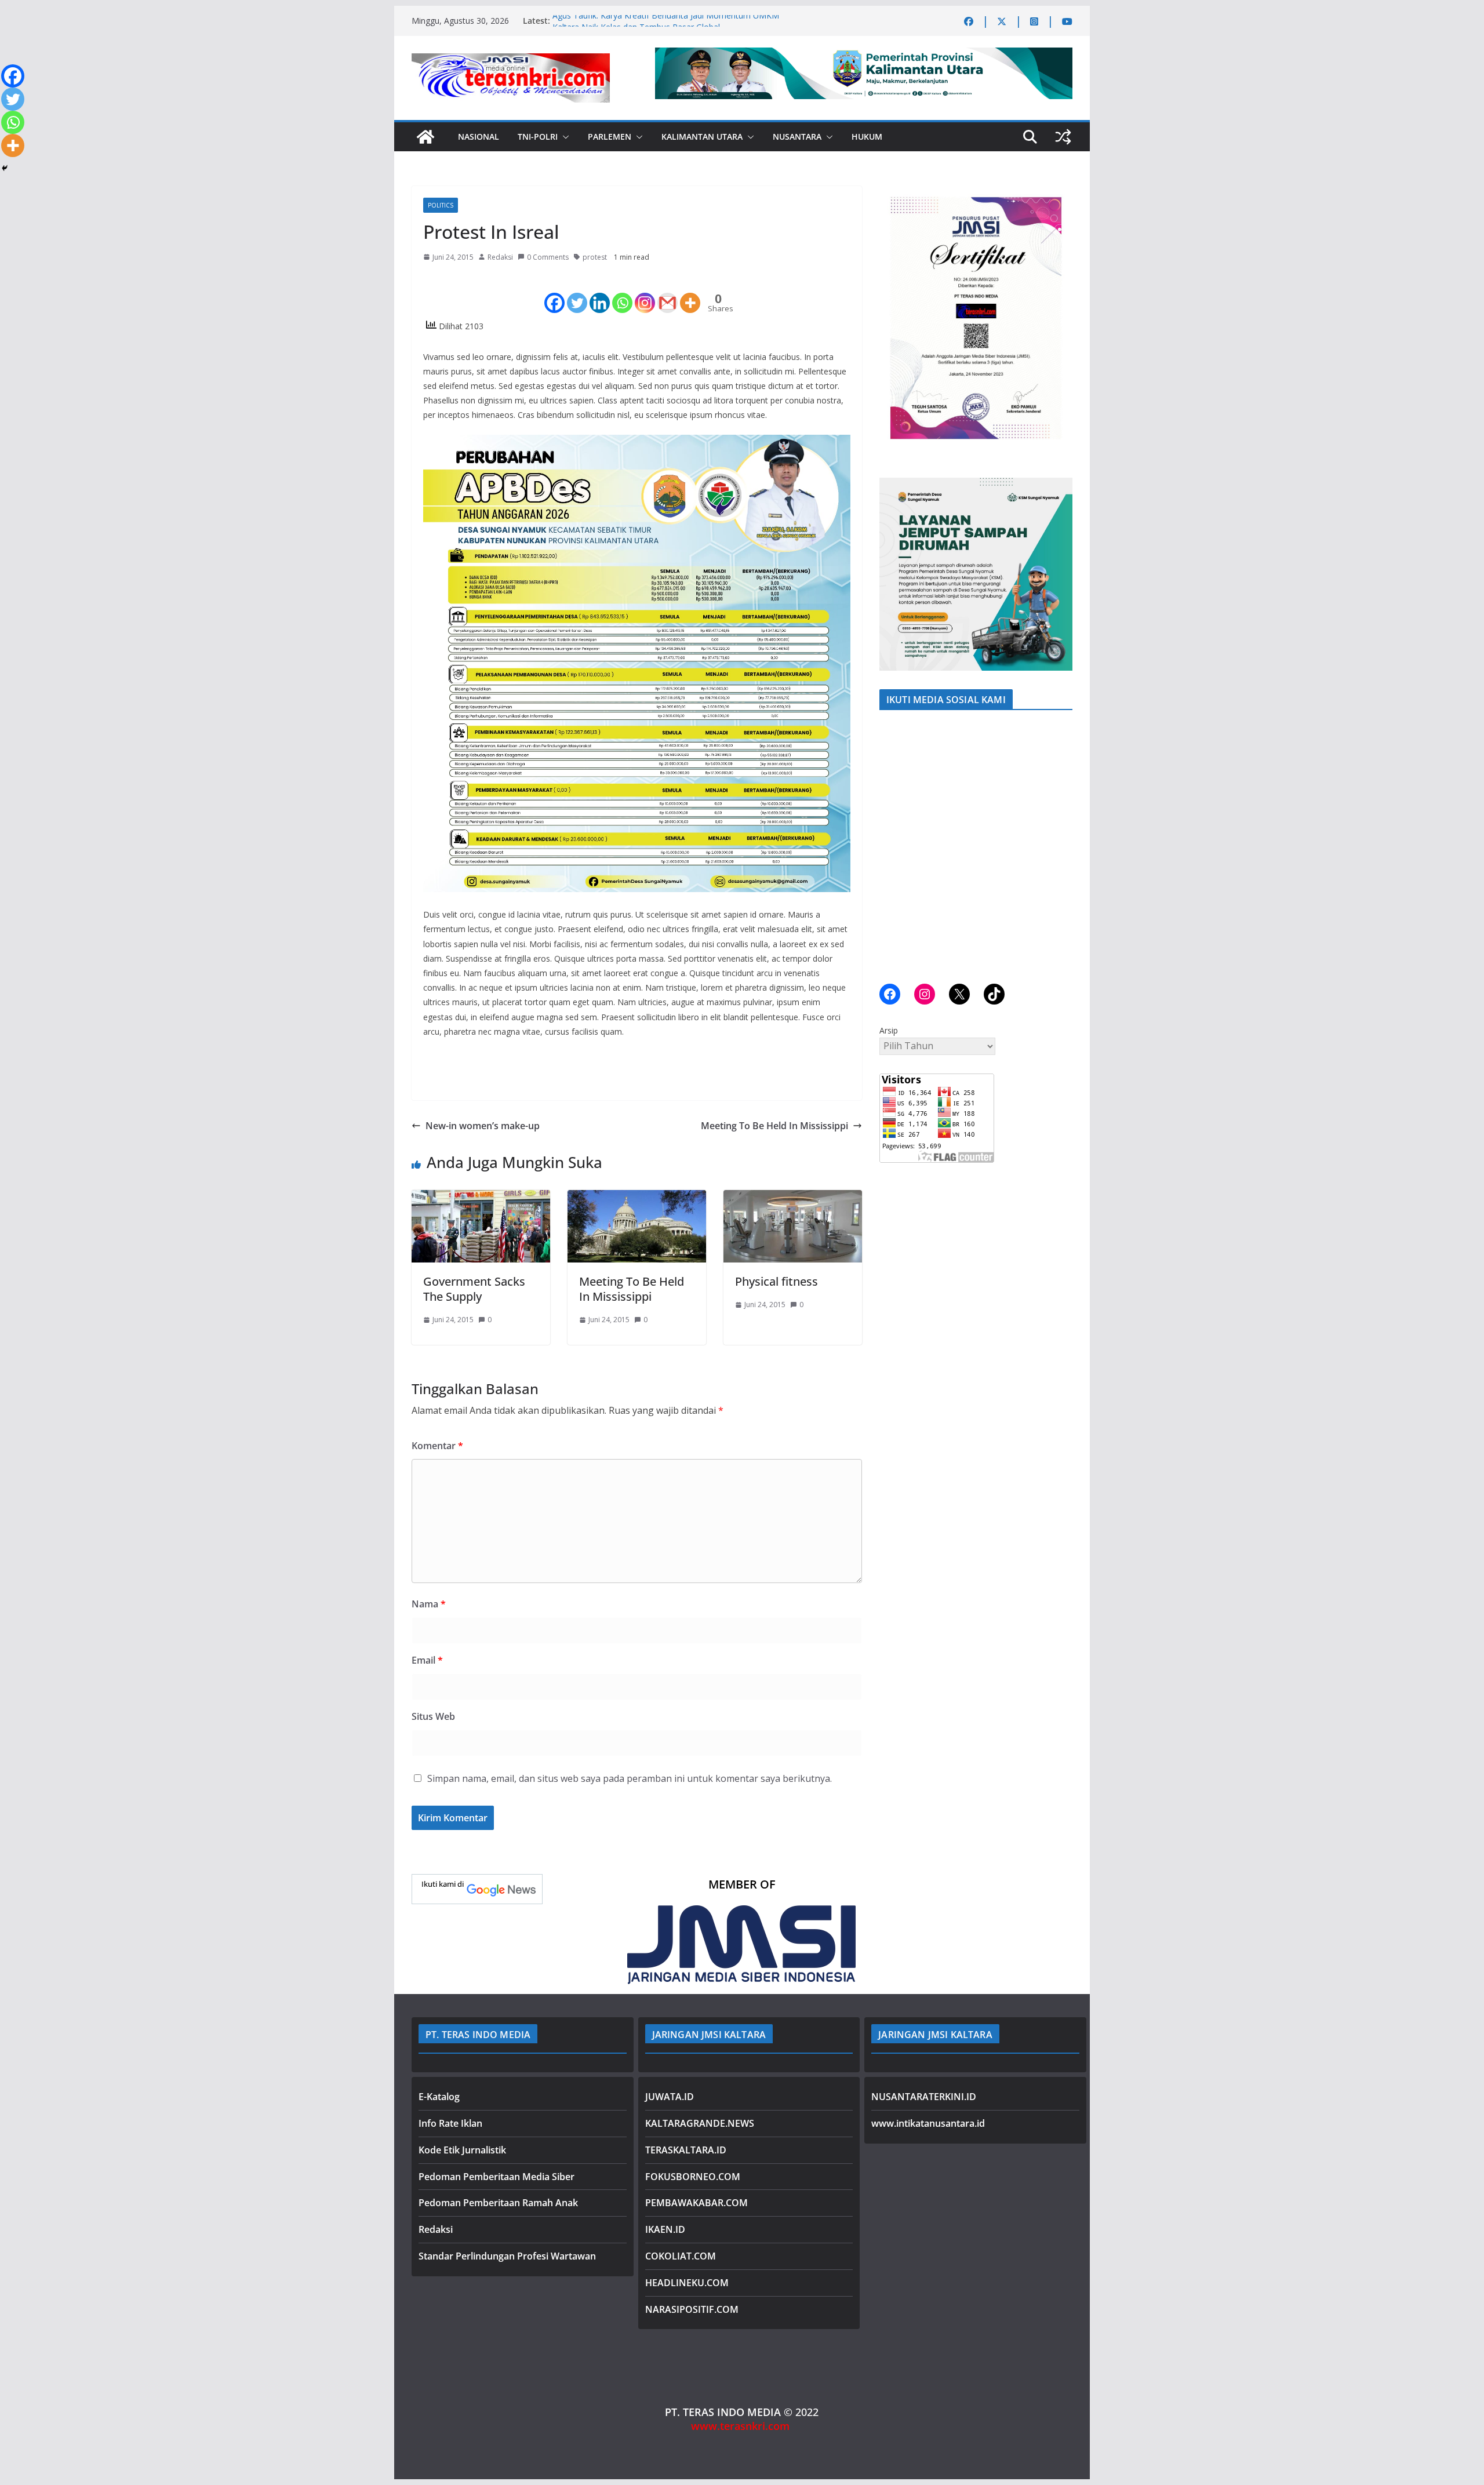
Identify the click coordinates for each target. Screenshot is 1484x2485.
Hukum (867, 137)
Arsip (889, 1030)
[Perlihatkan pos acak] (1063, 137)
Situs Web (433, 1716)
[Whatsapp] (622, 293)
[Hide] (5, 168)
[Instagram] (645, 293)
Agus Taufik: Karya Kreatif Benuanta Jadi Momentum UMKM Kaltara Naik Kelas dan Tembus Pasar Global (666, 26)
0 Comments (548, 257)
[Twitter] (577, 293)
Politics (441, 205)
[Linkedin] (600, 293)
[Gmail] (668, 293)
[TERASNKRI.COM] (425, 137)
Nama (429, 1604)
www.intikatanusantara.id (928, 2123)
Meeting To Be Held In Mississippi (774, 1126)
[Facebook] (554, 293)
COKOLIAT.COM (681, 2256)
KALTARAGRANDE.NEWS (700, 2123)
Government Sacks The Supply (474, 1289)
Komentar (437, 1446)
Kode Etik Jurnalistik (462, 2150)
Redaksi (500, 257)
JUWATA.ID (670, 2097)
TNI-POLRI (538, 137)
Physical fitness (776, 1281)
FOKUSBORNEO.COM (693, 2177)
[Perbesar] (1057, 201)
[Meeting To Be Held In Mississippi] (637, 1198)
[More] (690, 293)
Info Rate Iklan (450, 2123)
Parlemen (610, 137)
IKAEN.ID (665, 2229)
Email (427, 1660)
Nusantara (797, 137)
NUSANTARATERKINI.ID (924, 2097)
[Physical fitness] (793, 1198)
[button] (563, 137)
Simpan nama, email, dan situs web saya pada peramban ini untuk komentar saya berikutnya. (630, 1778)
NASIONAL (479, 137)
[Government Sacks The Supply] (481, 1198)
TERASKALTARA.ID (686, 2150)
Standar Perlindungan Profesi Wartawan (507, 2256)
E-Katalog (439, 2097)
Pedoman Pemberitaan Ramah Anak (498, 2203)
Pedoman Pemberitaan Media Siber (497, 2177)
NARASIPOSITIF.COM (692, 2309)
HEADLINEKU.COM (687, 2283)
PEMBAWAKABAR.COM (696, 2203)
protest (595, 257)
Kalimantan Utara (702, 137)
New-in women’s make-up (483, 1126)
